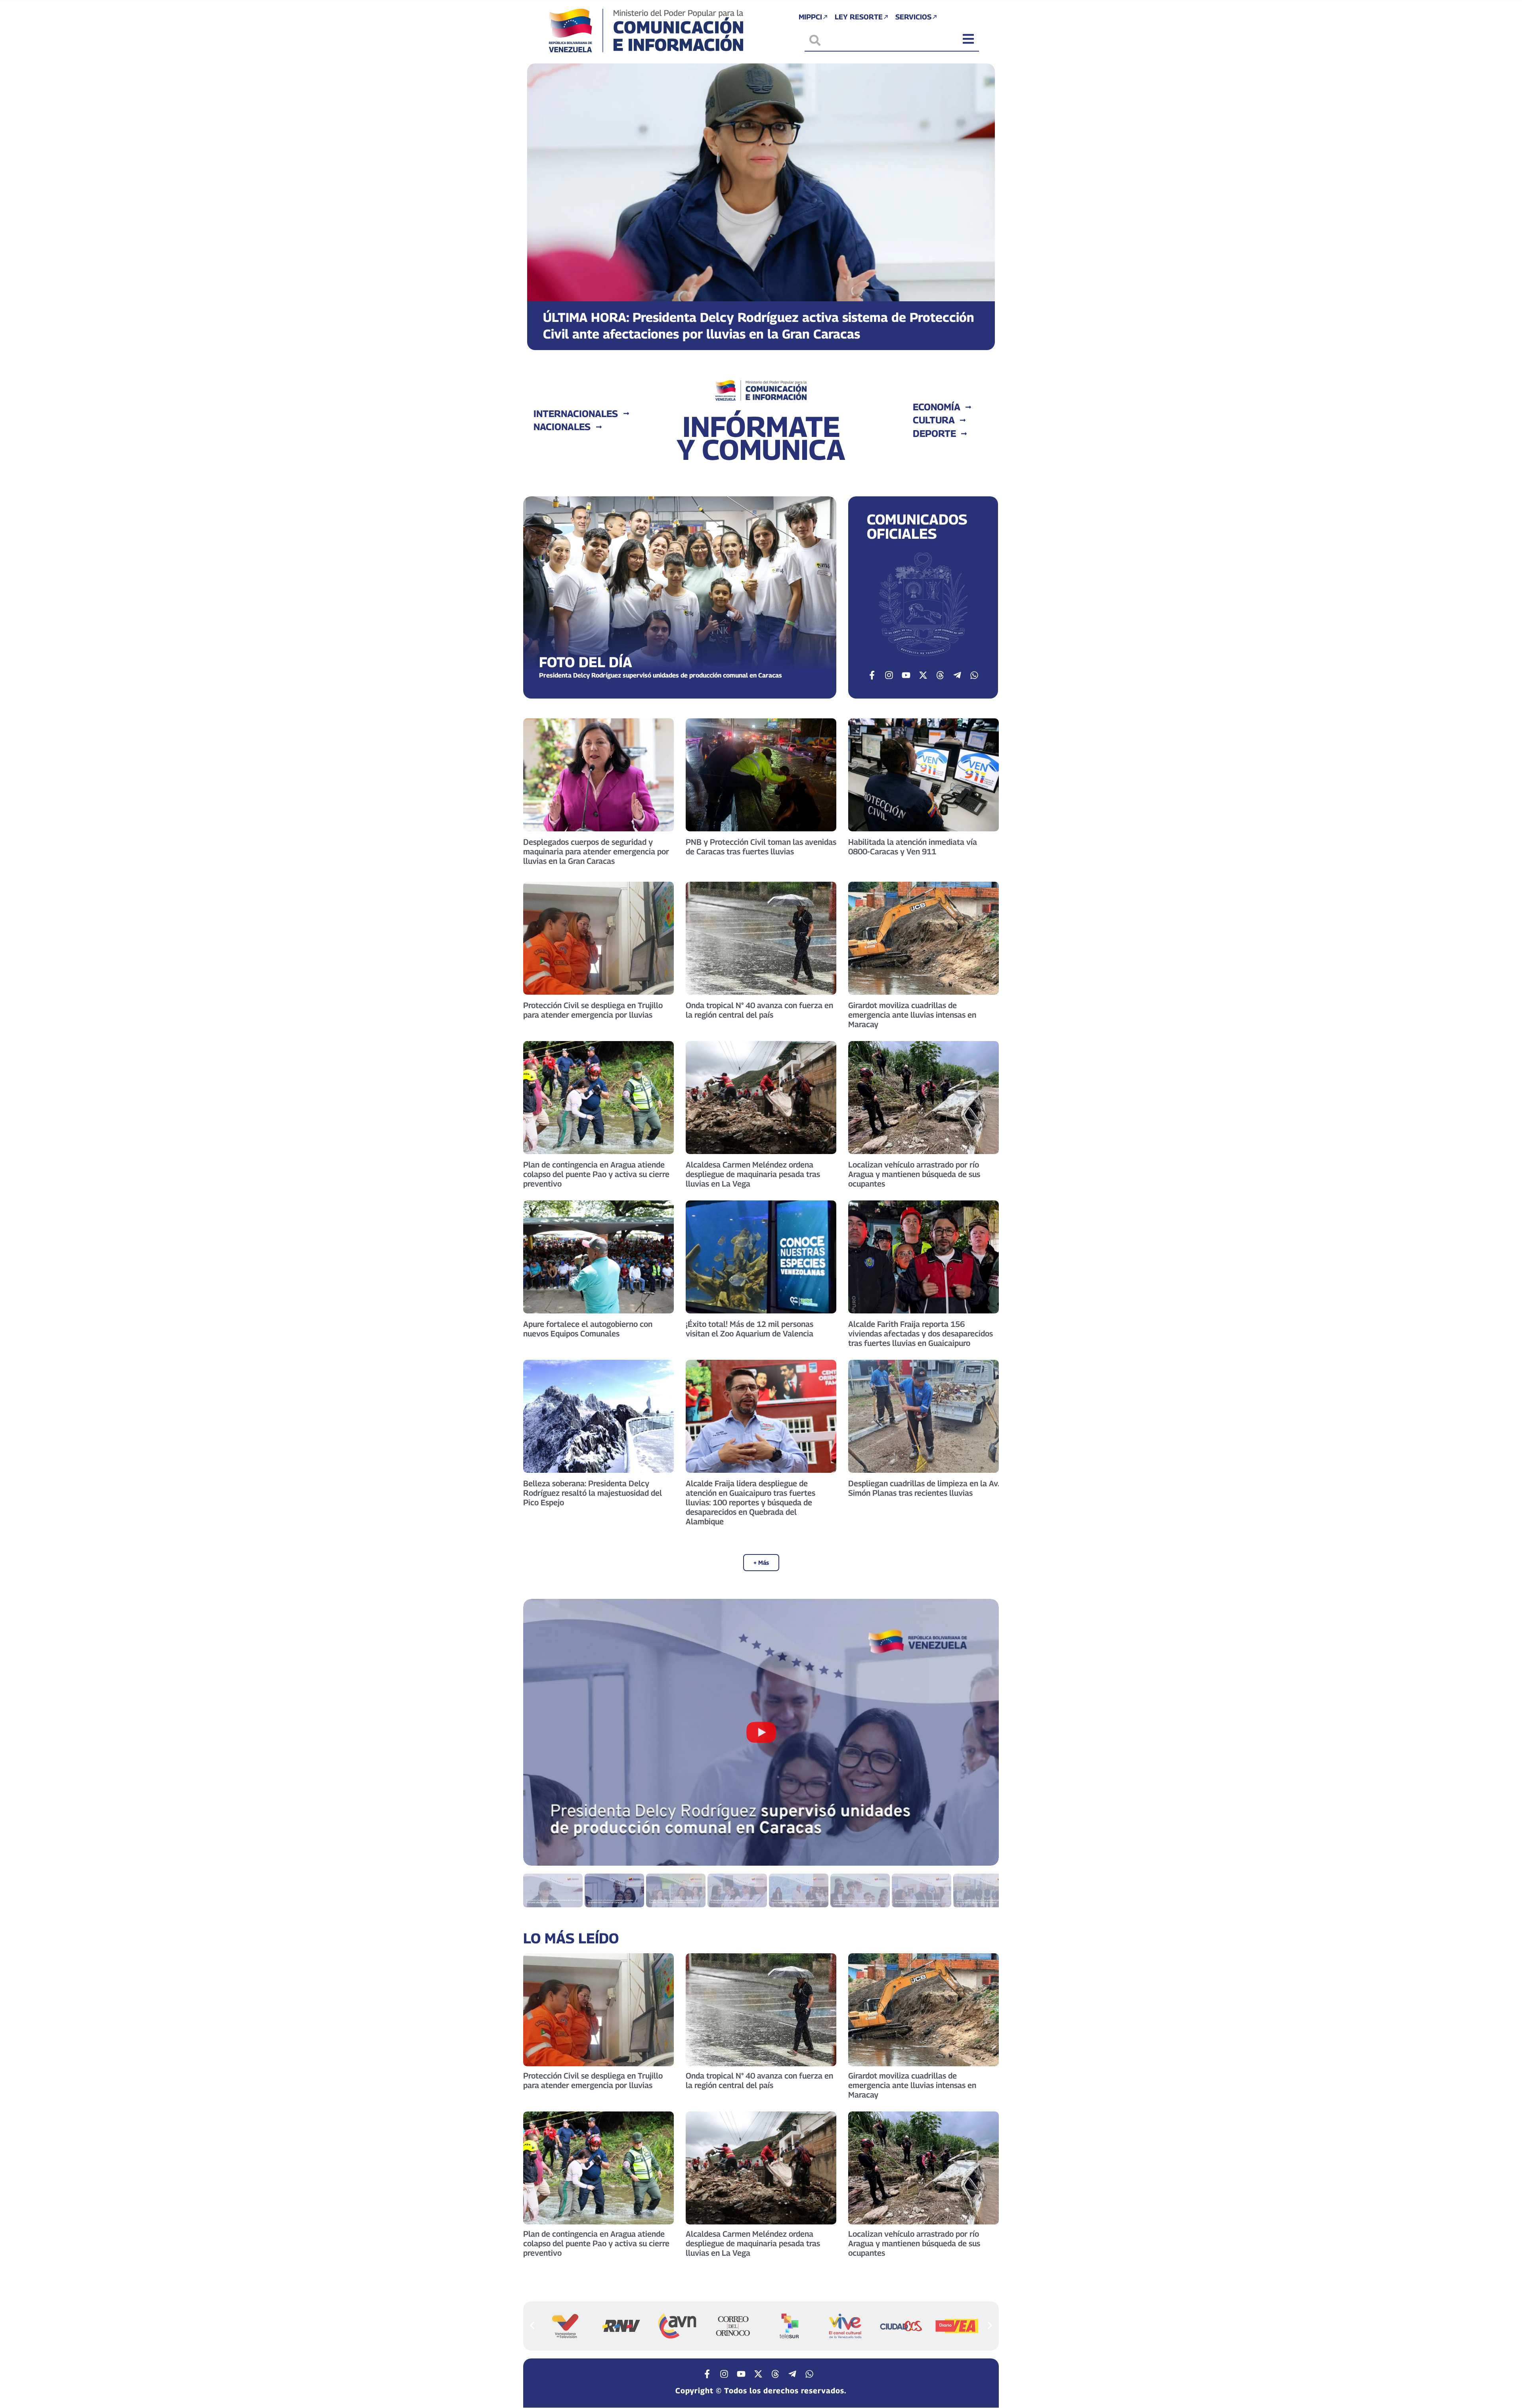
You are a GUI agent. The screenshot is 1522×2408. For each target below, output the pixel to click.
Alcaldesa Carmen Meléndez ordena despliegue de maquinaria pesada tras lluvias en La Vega (753, 1174)
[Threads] (940, 675)
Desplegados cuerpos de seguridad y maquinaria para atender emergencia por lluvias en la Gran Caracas (596, 852)
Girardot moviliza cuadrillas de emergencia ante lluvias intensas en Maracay (912, 1015)
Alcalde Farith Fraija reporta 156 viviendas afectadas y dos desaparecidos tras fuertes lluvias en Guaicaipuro (921, 1334)
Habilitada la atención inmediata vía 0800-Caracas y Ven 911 (913, 847)
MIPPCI (810, 17)
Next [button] (983, 1732)
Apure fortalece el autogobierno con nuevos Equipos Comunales (588, 1329)
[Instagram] (889, 675)
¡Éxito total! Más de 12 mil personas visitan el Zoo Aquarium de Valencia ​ (750, 1329)
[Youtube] (906, 675)
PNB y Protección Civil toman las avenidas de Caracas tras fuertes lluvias (761, 847)
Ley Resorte (859, 17)
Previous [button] (539, 1732)
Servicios (913, 17)
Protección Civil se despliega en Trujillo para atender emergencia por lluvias (593, 1010)
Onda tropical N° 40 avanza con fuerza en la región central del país (759, 1010)
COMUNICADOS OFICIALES (917, 526)
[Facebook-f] (872, 675)
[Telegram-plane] (957, 675)
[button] (540, 201)
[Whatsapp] (974, 675)
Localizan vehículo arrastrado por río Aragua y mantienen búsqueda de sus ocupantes (914, 1174)
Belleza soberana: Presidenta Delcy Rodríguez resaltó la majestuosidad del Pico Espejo (593, 1493)
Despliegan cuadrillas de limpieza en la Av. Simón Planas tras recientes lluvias (924, 1488)
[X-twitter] (923, 675)
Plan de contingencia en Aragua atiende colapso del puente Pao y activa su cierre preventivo (596, 1174)
